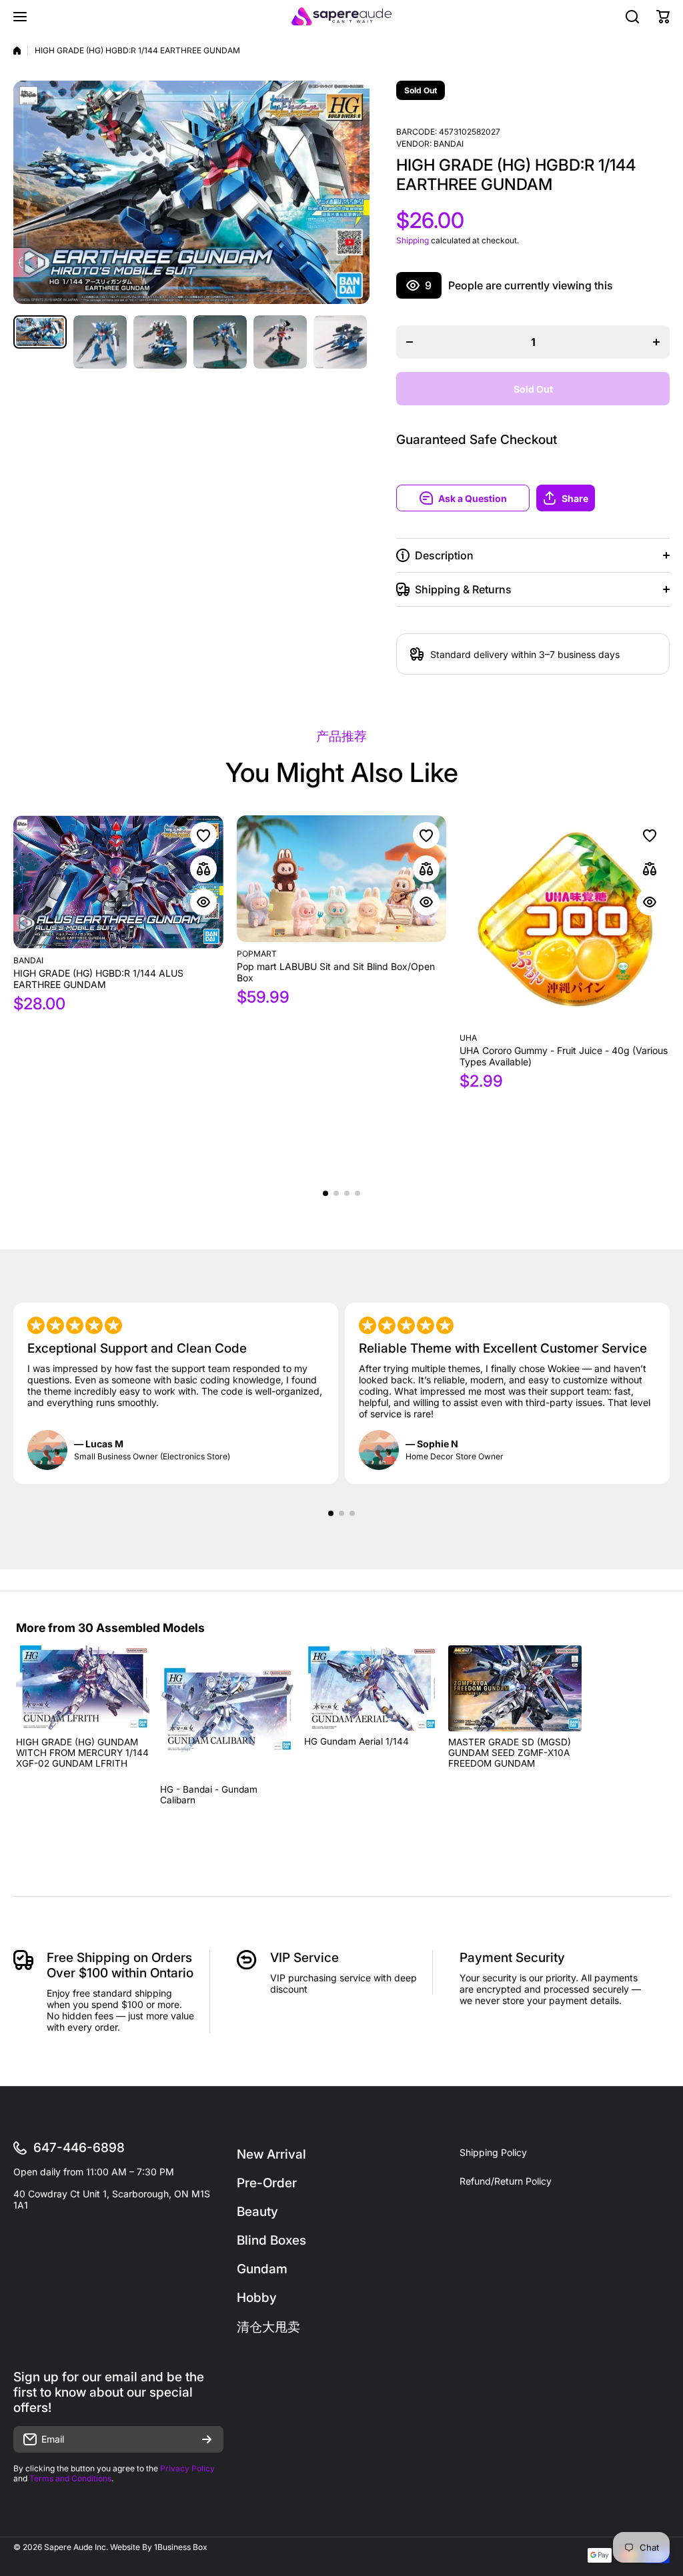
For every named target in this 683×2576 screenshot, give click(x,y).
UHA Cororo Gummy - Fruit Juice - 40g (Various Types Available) (564, 1056)
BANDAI (449, 144)
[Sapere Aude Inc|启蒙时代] (341, 16)
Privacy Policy (187, 2468)
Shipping (413, 240)
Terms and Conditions (70, 2478)
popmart (257, 954)
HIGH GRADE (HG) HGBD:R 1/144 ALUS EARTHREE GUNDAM (98, 979)
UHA (468, 1038)
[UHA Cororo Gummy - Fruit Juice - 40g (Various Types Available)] (565, 921)
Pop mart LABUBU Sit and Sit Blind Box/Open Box (336, 972)
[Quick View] (203, 902)
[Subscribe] (207, 2439)
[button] (603, 498)
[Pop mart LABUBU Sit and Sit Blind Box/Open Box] (342, 879)
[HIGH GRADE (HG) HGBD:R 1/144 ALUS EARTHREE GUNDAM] (118, 882)
